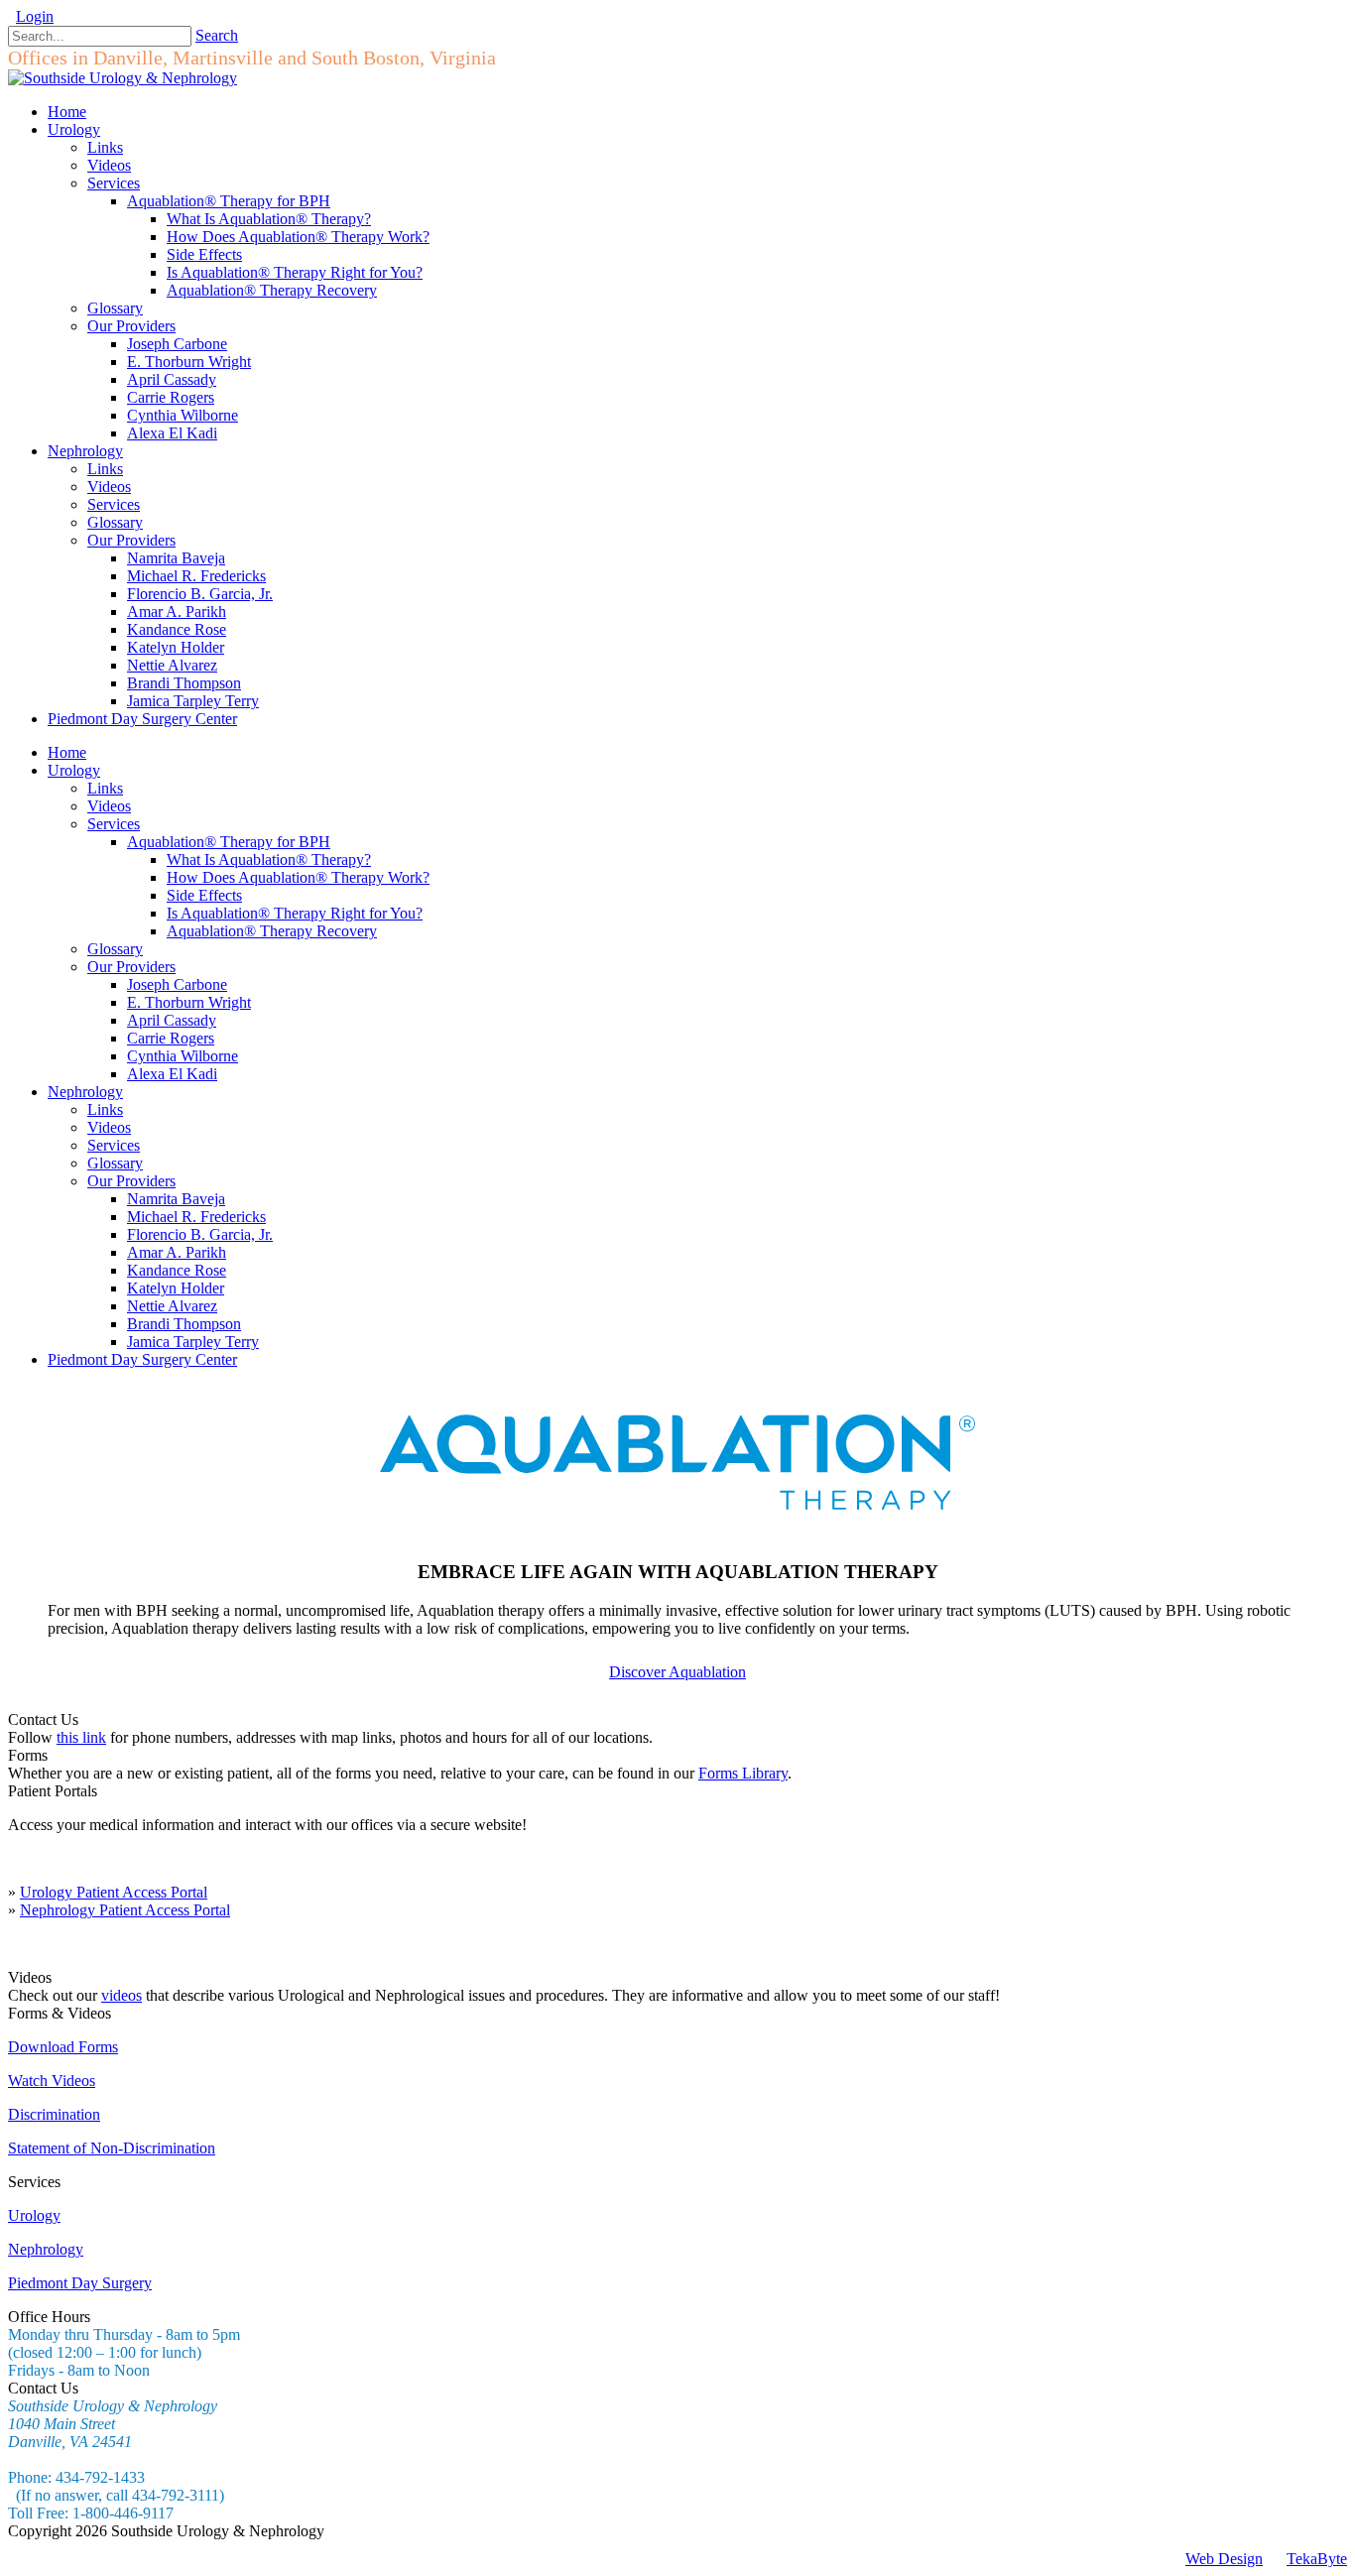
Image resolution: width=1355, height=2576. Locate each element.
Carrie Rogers (171, 1038)
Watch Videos (52, 2081)
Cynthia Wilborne (183, 1056)
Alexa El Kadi (172, 1074)
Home (67, 752)
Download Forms (63, 2047)
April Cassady (172, 1020)
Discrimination (54, 2114)
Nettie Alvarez (172, 1306)
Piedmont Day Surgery (80, 2283)
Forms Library (743, 1773)
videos (122, 1995)
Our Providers (131, 967)
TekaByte (1317, 2559)
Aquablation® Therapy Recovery (272, 931)
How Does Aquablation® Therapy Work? (298, 877)
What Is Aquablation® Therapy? (269, 859)
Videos (109, 806)
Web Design (1224, 2559)
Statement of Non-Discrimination (112, 2148)
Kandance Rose (177, 1270)
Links (105, 788)
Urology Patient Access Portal (114, 1892)
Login (35, 16)
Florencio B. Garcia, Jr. (200, 1234)
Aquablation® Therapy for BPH (229, 842)
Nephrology (85, 1092)
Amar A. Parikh (177, 1252)
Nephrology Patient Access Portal (125, 1910)
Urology (74, 770)
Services (114, 824)
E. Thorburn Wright (189, 1002)
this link (81, 1737)
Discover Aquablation (677, 1672)
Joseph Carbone (177, 984)
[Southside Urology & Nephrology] (123, 78)
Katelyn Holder (176, 1288)
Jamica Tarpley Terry (193, 1342)
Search (217, 35)
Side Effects (204, 895)
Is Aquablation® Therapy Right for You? (295, 913)
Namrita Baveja (176, 1199)
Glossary (115, 949)
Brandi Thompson (184, 1324)
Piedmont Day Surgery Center (142, 1359)
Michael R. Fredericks (196, 1217)
